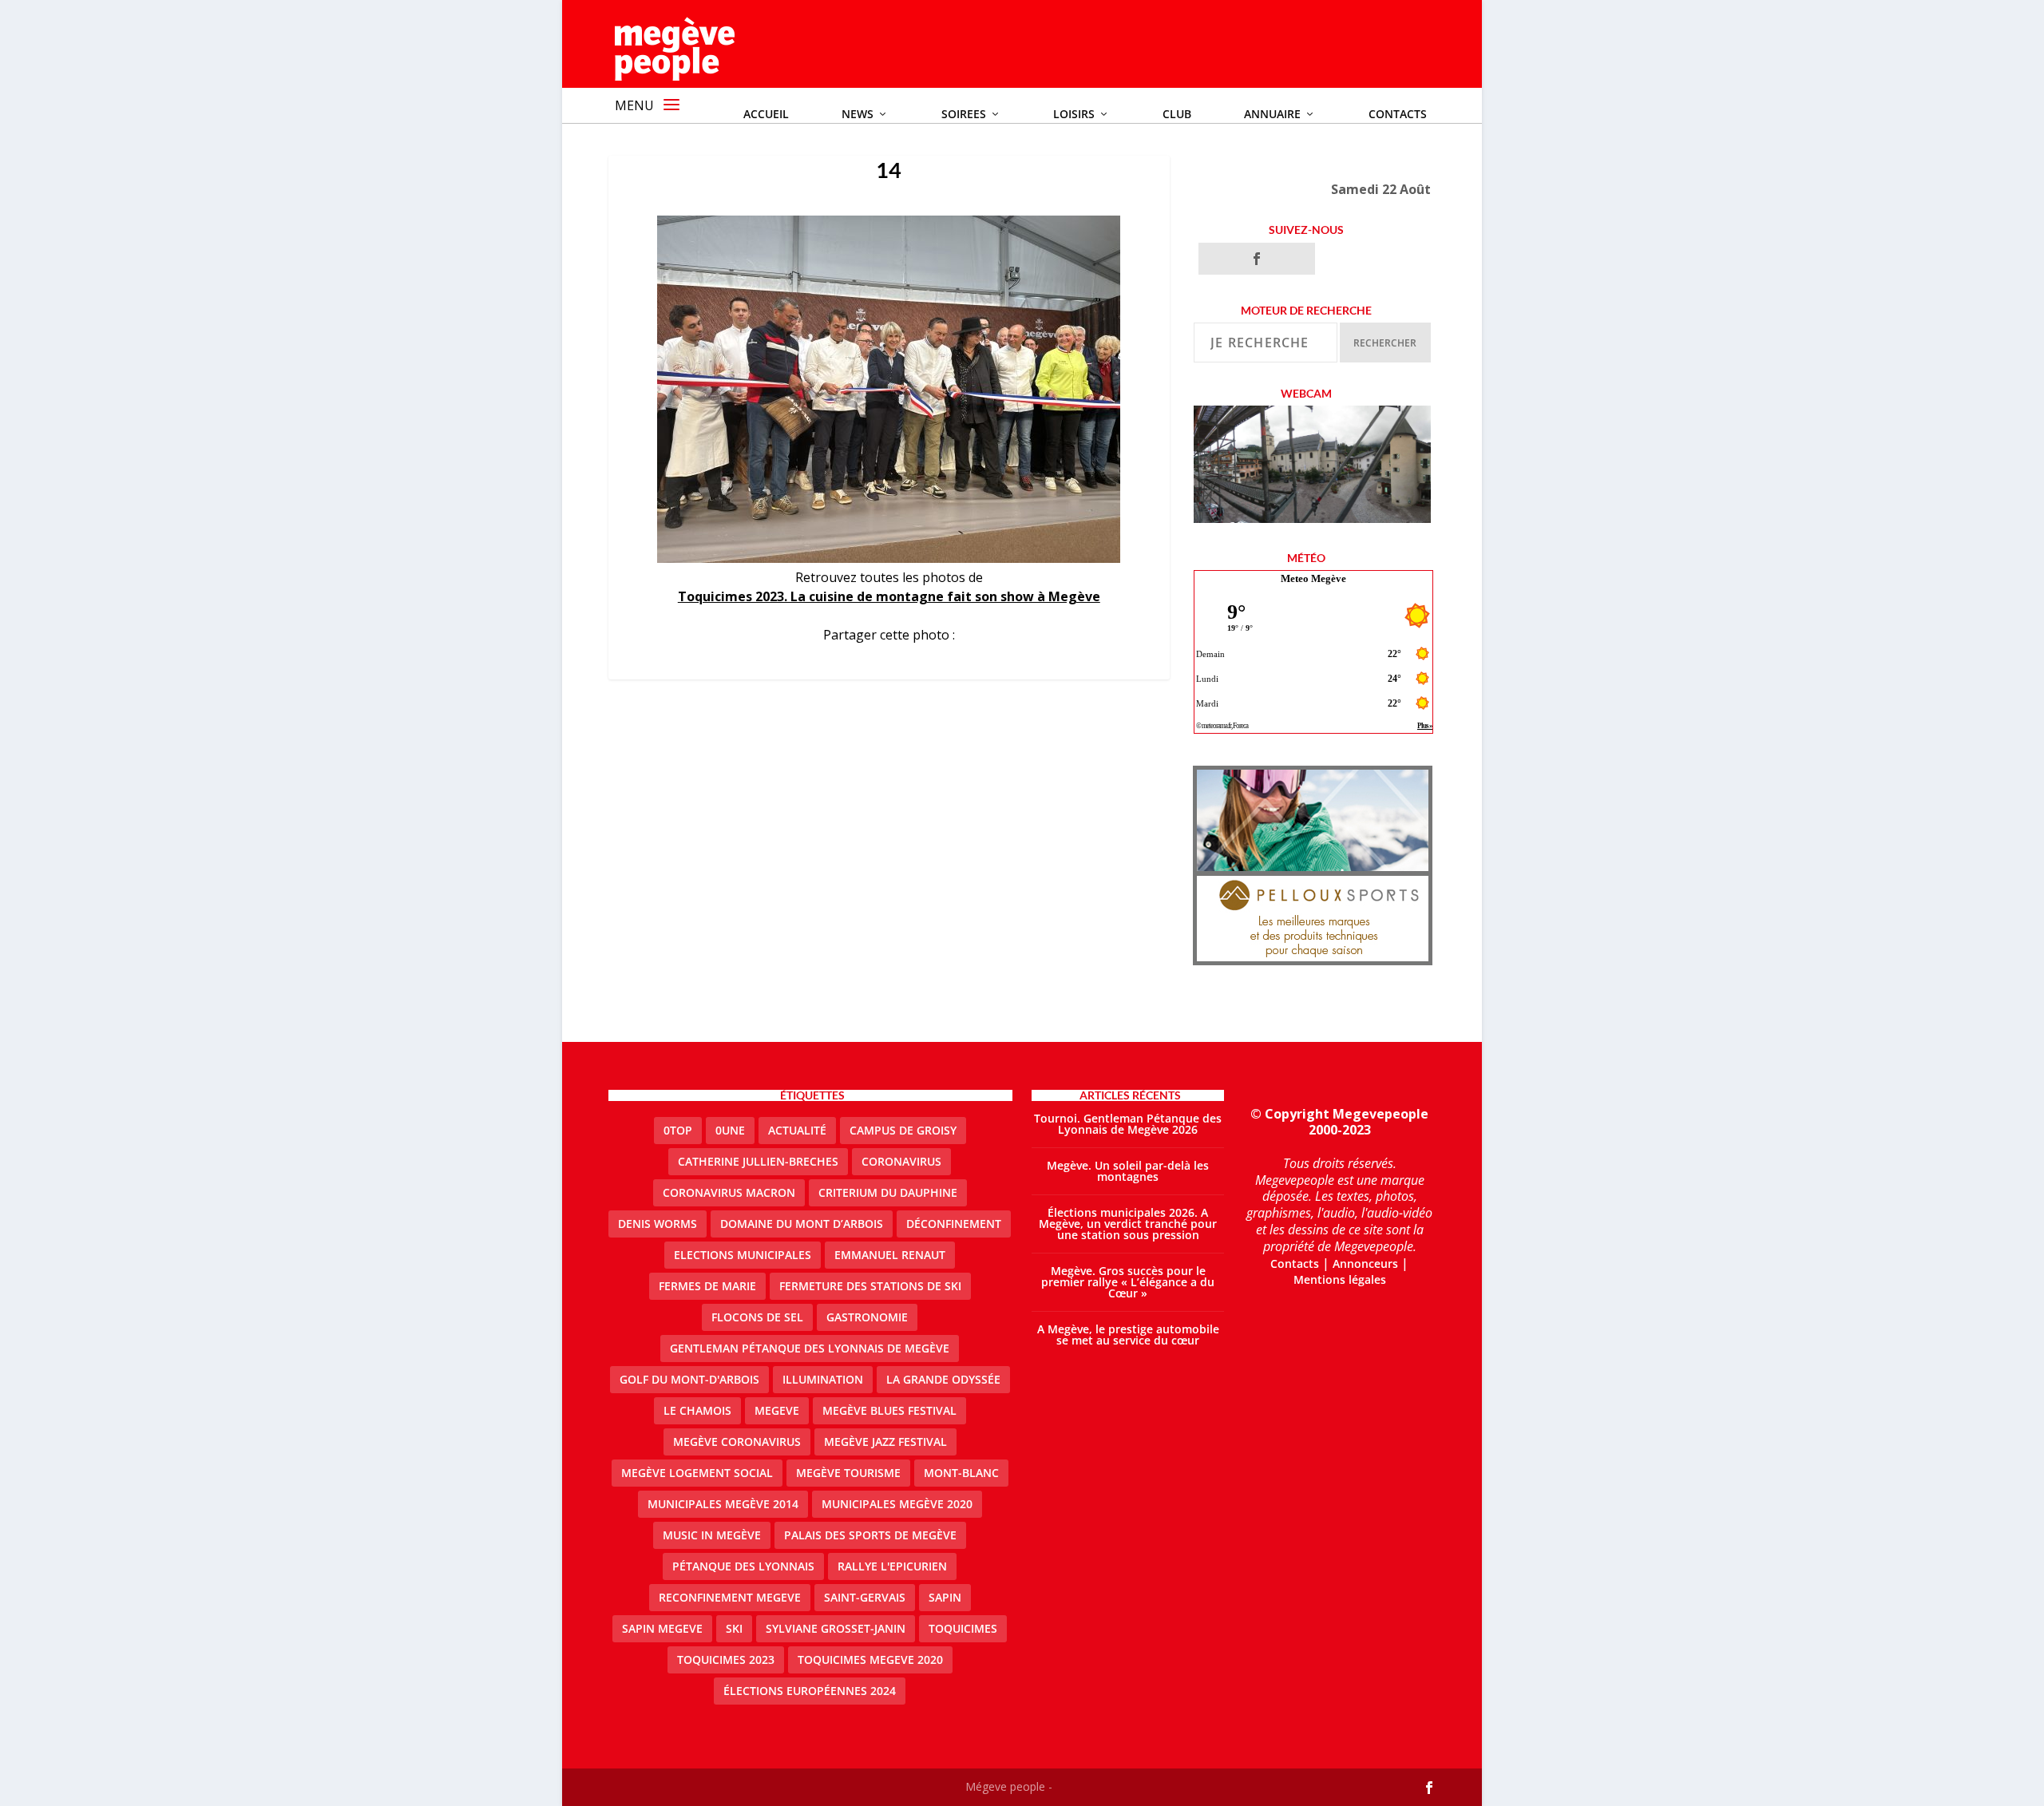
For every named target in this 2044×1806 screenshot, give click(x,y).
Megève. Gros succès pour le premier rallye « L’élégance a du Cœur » (1128, 1282)
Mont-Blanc (961, 1473)
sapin (945, 1597)
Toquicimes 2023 (726, 1659)
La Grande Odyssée (943, 1379)
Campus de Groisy (903, 1130)
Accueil (766, 114)
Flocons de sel (757, 1317)
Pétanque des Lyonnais (743, 1566)
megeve (777, 1410)
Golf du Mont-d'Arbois (689, 1379)
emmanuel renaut (890, 1255)
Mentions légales (1340, 1279)
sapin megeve (662, 1628)
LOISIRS (1074, 114)
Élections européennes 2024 (810, 1691)
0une (730, 1130)
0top (678, 1130)
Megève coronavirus (737, 1442)
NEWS (858, 114)
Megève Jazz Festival (885, 1442)
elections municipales (743, 1255)
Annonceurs (1365, 1263)
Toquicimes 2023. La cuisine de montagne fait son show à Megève (889, 596)
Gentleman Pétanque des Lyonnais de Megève (810, 1348)
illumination (823, 1379)
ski (734, 1628)
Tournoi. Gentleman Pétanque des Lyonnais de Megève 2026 (1128, 1124)
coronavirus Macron (729, 1192)
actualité (797, 1130)
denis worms (658, 1224)
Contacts (1398, 114)
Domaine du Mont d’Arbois (802, 1224)
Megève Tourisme (848, 1473)
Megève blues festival (889, 1410)
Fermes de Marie (707, 1286)
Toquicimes (963, 1628)
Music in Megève (712, 1535)
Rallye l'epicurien (892, 1566)
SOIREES (964, 114)
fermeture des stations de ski (870, 1286)
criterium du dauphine (888, 1192)
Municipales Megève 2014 (723, 1504)
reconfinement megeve (730, 1597)
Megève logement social (697, 1473)
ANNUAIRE (1272, 114)
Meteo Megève (1313, 578)
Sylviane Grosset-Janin (836, 1628)
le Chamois (697, 1410)
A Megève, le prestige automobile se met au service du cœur (1128, 1335)
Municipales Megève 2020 (897, 1504)
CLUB (1177, 114)
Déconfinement (954, 1224)
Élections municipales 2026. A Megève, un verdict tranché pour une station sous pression (1128, 1224)
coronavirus (901, 1161)
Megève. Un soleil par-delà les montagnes (1128, 1171)
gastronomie (867, 1317)
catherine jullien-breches (758, 1161)
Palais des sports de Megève (870, 1535)
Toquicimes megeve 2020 (870, 1659)
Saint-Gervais (865, 1597)
